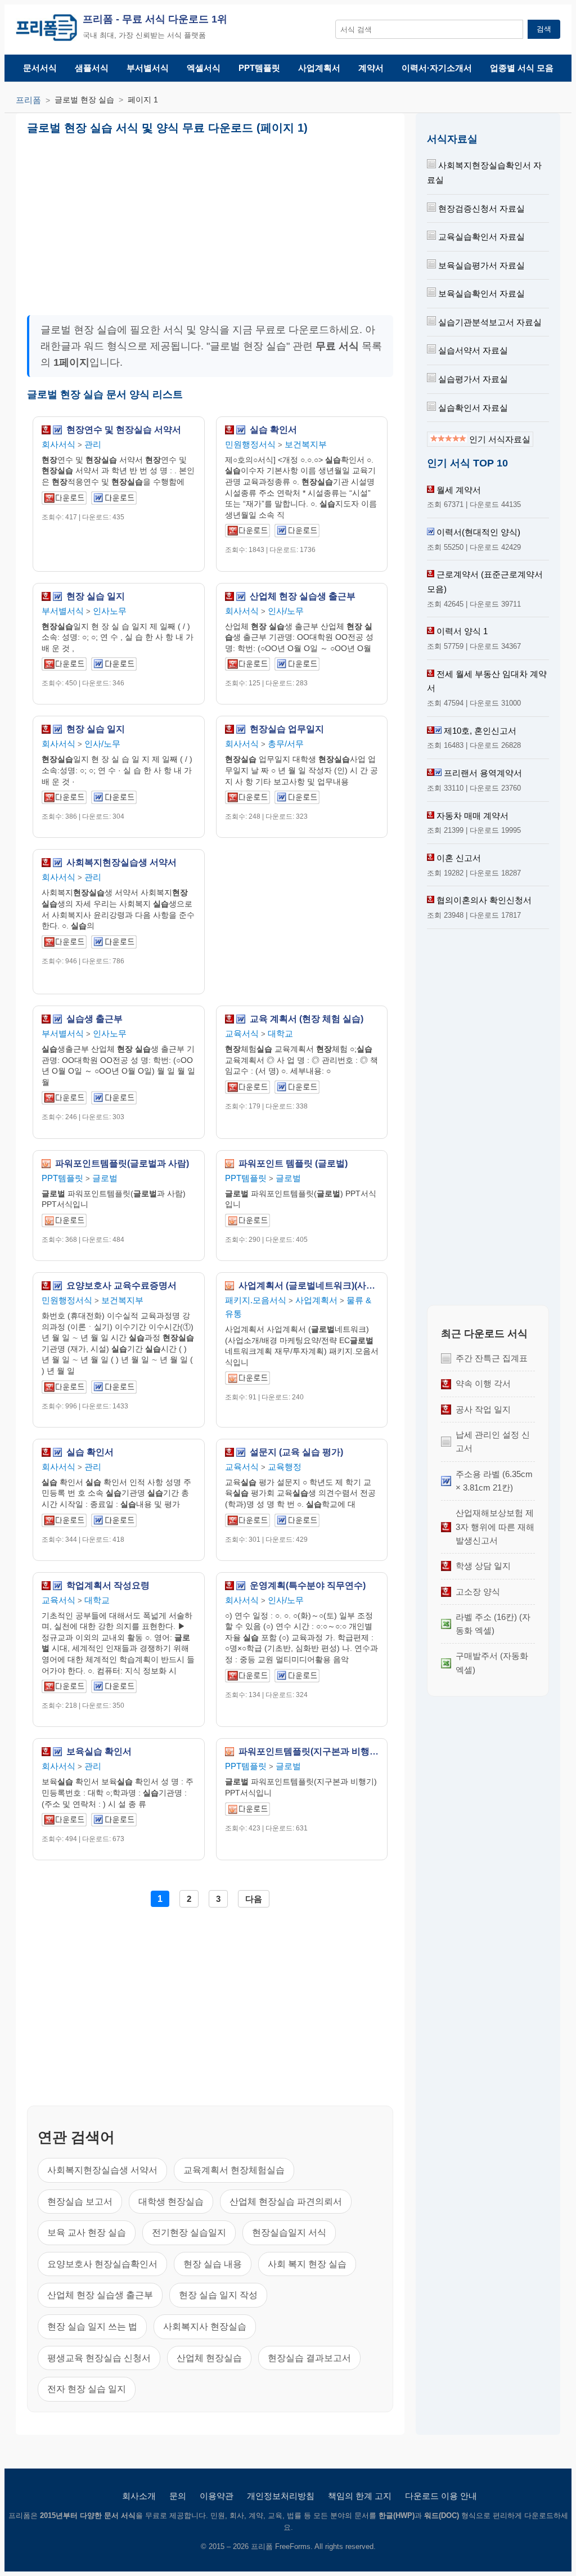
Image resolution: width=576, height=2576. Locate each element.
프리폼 (28, 100)
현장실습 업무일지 (287, 729)
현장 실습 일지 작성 (218, 2295)
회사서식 (58, 444)
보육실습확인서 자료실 (480, 293)
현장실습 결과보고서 (309, 2358)
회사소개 (139, 2496)
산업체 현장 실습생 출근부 (303, 596)
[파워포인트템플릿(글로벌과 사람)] (64, 1222)
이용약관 (217, 2496)
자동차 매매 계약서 (472, 816)
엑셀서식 (204, 68)
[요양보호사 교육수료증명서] (64, 1389)
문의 (178, 2496)
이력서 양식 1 (462, 631)
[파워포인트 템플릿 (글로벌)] (247, 1222)
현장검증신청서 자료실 (480, 208)
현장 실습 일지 (96, 596)
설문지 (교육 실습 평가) (296, 1452)
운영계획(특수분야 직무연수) (308, 1586)
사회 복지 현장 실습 (307, 2264)
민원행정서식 (250, 444)
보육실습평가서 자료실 (480, 265)
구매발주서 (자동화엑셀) (492, 1662)
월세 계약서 (459, 490)
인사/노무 (286, 611)
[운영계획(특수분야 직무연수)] (247, 1678)
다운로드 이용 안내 (441, 2496)
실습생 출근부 (94, 1019)
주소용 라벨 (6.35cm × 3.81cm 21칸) (494, 1481)
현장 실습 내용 (213, 2264)
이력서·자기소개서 (437, 68)
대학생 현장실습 (171, 2202)
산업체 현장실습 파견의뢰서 (286, 2202)
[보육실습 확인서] (64, 1822)
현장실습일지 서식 (289, 2232)
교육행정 (285, 1467)
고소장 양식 (478, 1592)
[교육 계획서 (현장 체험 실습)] (247, 1089)
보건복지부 (306, 444)
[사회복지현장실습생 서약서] (64, 944)
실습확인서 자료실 (472, 408)
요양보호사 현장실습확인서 (102, 2264)
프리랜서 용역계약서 (483, 773)
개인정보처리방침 (281, 2496)
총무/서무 (286, 744)
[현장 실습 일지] (64, 666)
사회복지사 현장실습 (205, 2326)
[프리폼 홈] (46, 30)
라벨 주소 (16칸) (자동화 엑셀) (493, 1624)
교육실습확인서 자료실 (480, 237)
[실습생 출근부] (64, 1100)
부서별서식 (148, 68)
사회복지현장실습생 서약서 (121, 863)
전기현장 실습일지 (189, 2232)
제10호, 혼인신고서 (480, 731)
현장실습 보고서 (80, 2202)
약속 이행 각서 (483, 1383)
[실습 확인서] (247, 533)
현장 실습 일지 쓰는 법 (92, 2326)
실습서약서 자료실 (472, 350)
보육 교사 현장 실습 (87, 2232)
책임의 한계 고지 (360, 2496)
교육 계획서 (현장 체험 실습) (307, 1019)
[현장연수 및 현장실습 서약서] (64, 500)
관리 (93, 444)
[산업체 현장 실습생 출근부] (247, 666)
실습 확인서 (273, 430)
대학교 (280, 1033)
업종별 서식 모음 (522, 68)
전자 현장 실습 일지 (87, 2389)
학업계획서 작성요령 (108, 1586)
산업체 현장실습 (209, 2358)
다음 (254, 1899)
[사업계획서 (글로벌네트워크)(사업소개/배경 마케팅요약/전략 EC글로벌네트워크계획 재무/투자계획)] (247, 1380)
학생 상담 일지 (483, 1566)
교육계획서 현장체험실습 (234, 2170)
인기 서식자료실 (499, 439)
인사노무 (110, 611)
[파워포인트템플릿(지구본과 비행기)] (247, 1811)
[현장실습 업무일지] (247, 799)
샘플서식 (92, 68)
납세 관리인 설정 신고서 (493, 1441)
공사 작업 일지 (483, 1409)
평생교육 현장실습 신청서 (99, 2358)
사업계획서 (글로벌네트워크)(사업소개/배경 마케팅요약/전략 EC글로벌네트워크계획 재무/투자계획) (309, 1286)
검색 (544, 29)
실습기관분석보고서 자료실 (489, 322)
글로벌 (105, 1178)
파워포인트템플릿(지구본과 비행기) (309, 1752)
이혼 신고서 (459, 858)
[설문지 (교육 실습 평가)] (247, 1522)
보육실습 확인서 (99, 1752)
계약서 (371, 68)
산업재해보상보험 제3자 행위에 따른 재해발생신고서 (495, 1527)
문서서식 (40, 68)
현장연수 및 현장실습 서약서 (124, 430)
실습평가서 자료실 (472, 379)
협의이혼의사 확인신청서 (484, 900)
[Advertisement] (123, 221)
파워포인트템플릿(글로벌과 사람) (122, 1164)
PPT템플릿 (259, 68)
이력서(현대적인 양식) (478, 532)
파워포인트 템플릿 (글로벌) (293, 1164)
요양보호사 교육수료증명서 (121, 1286)
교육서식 (242, 1033)
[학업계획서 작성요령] (64, 1688)
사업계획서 (319, 68)
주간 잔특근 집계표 (492, 1358)
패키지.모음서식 (256, 1300)
